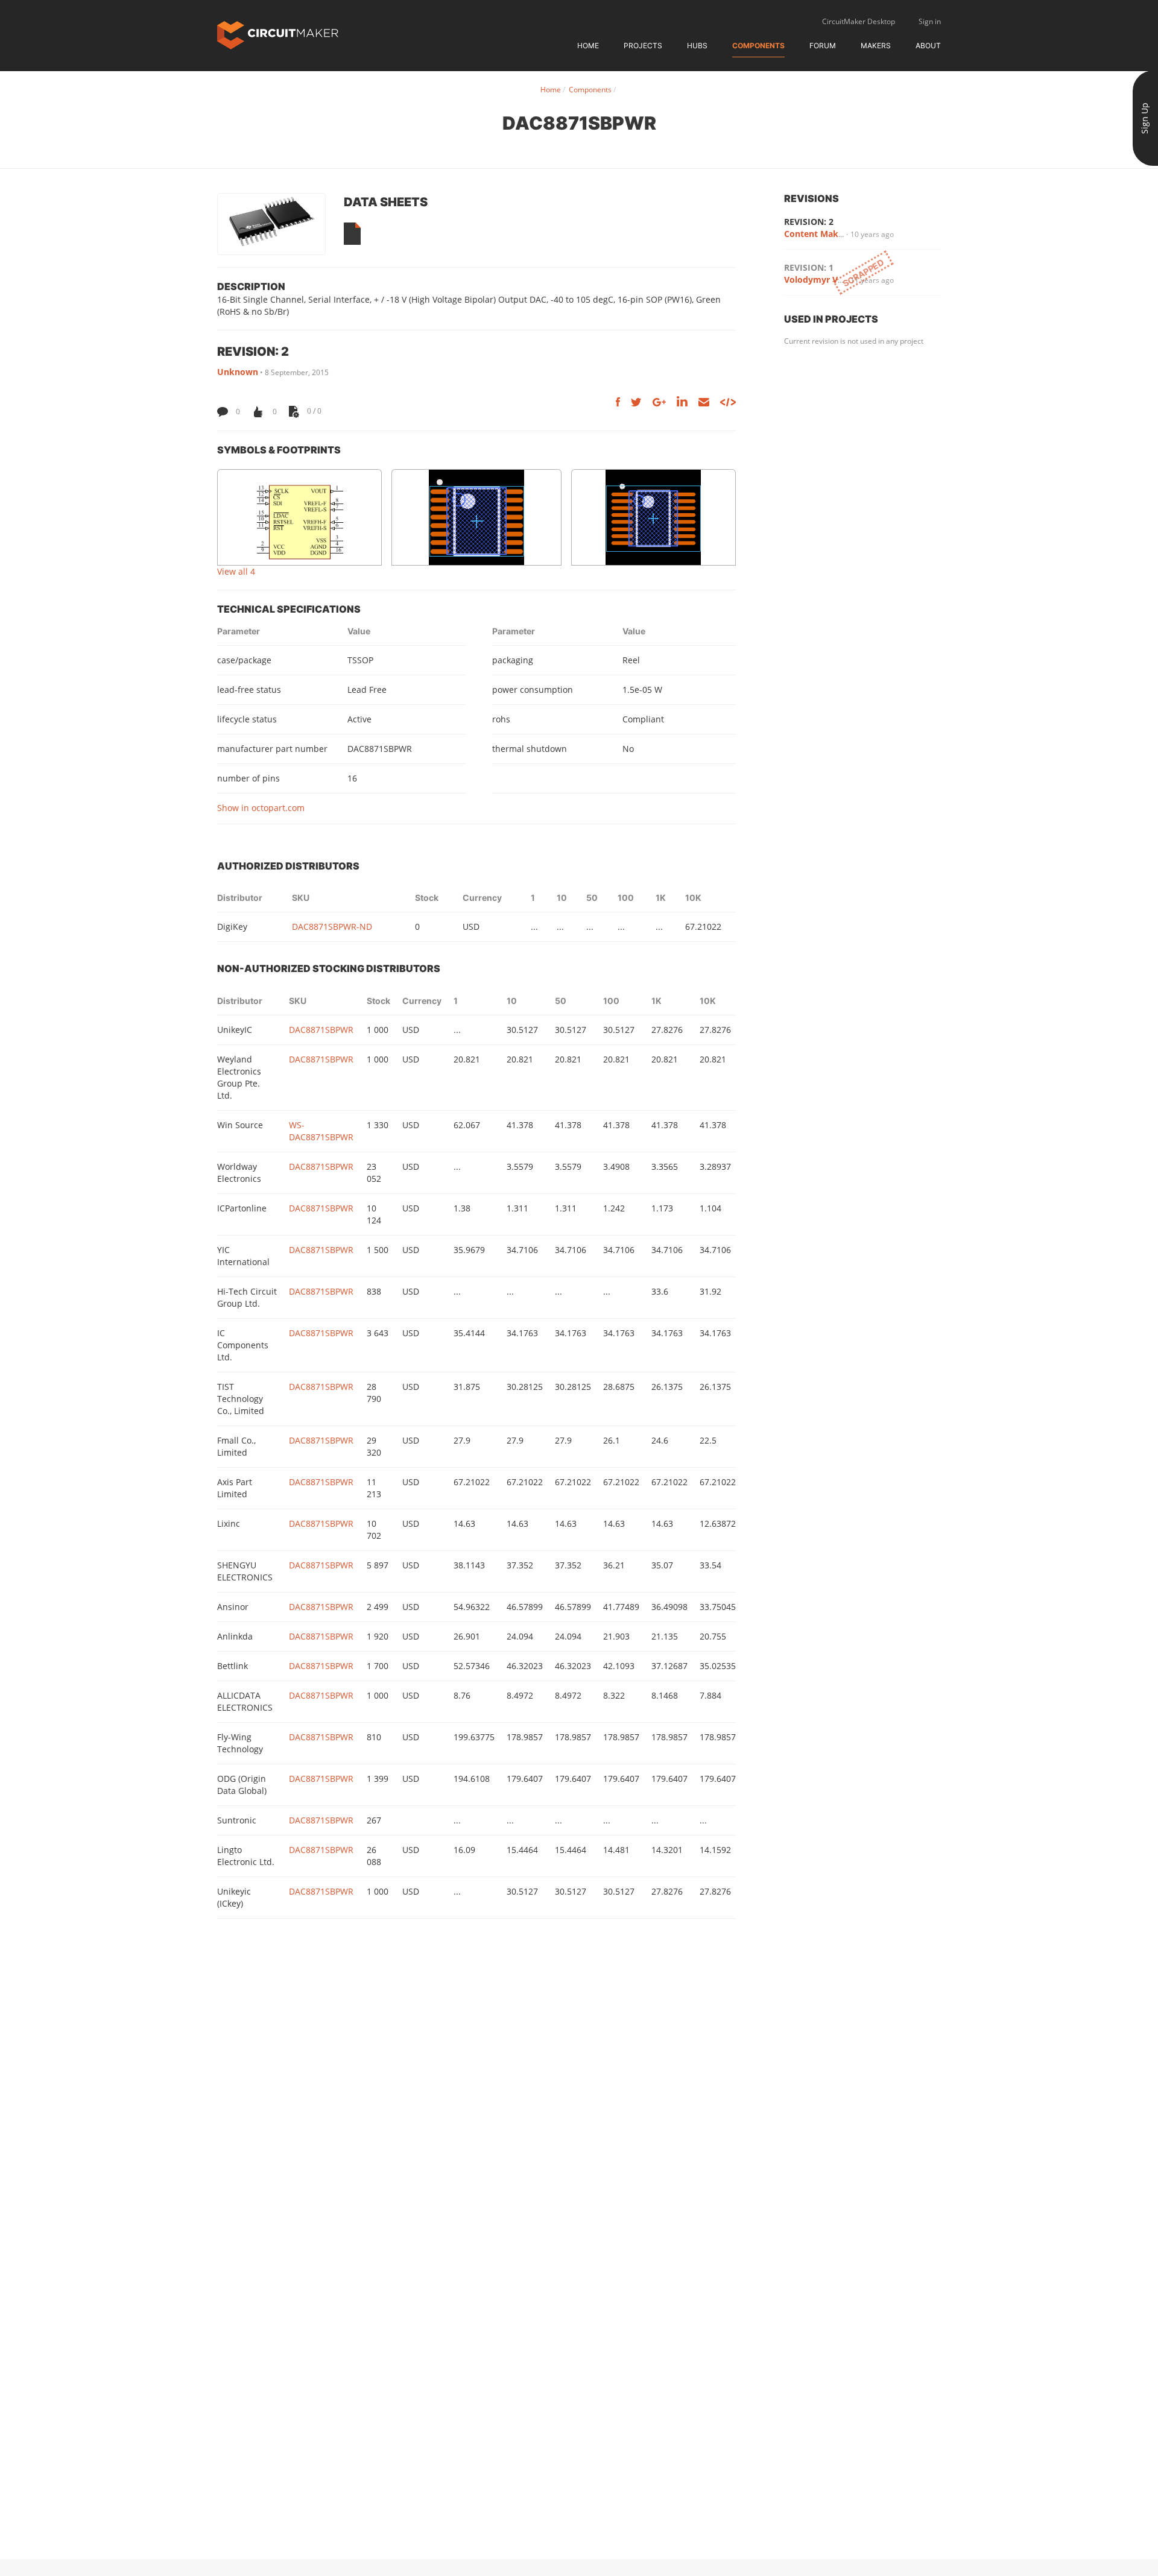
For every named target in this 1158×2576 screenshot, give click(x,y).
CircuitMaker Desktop (859, 21)
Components (758, 46)
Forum (823, 46)
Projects (643, 46)
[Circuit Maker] (278, 34)
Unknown (238, 372)
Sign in (930, 21)
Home (588, 46)
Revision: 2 (809, 222)
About (928, 46)
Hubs (697, 46)
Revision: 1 (809, 267)
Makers (876, 46)
